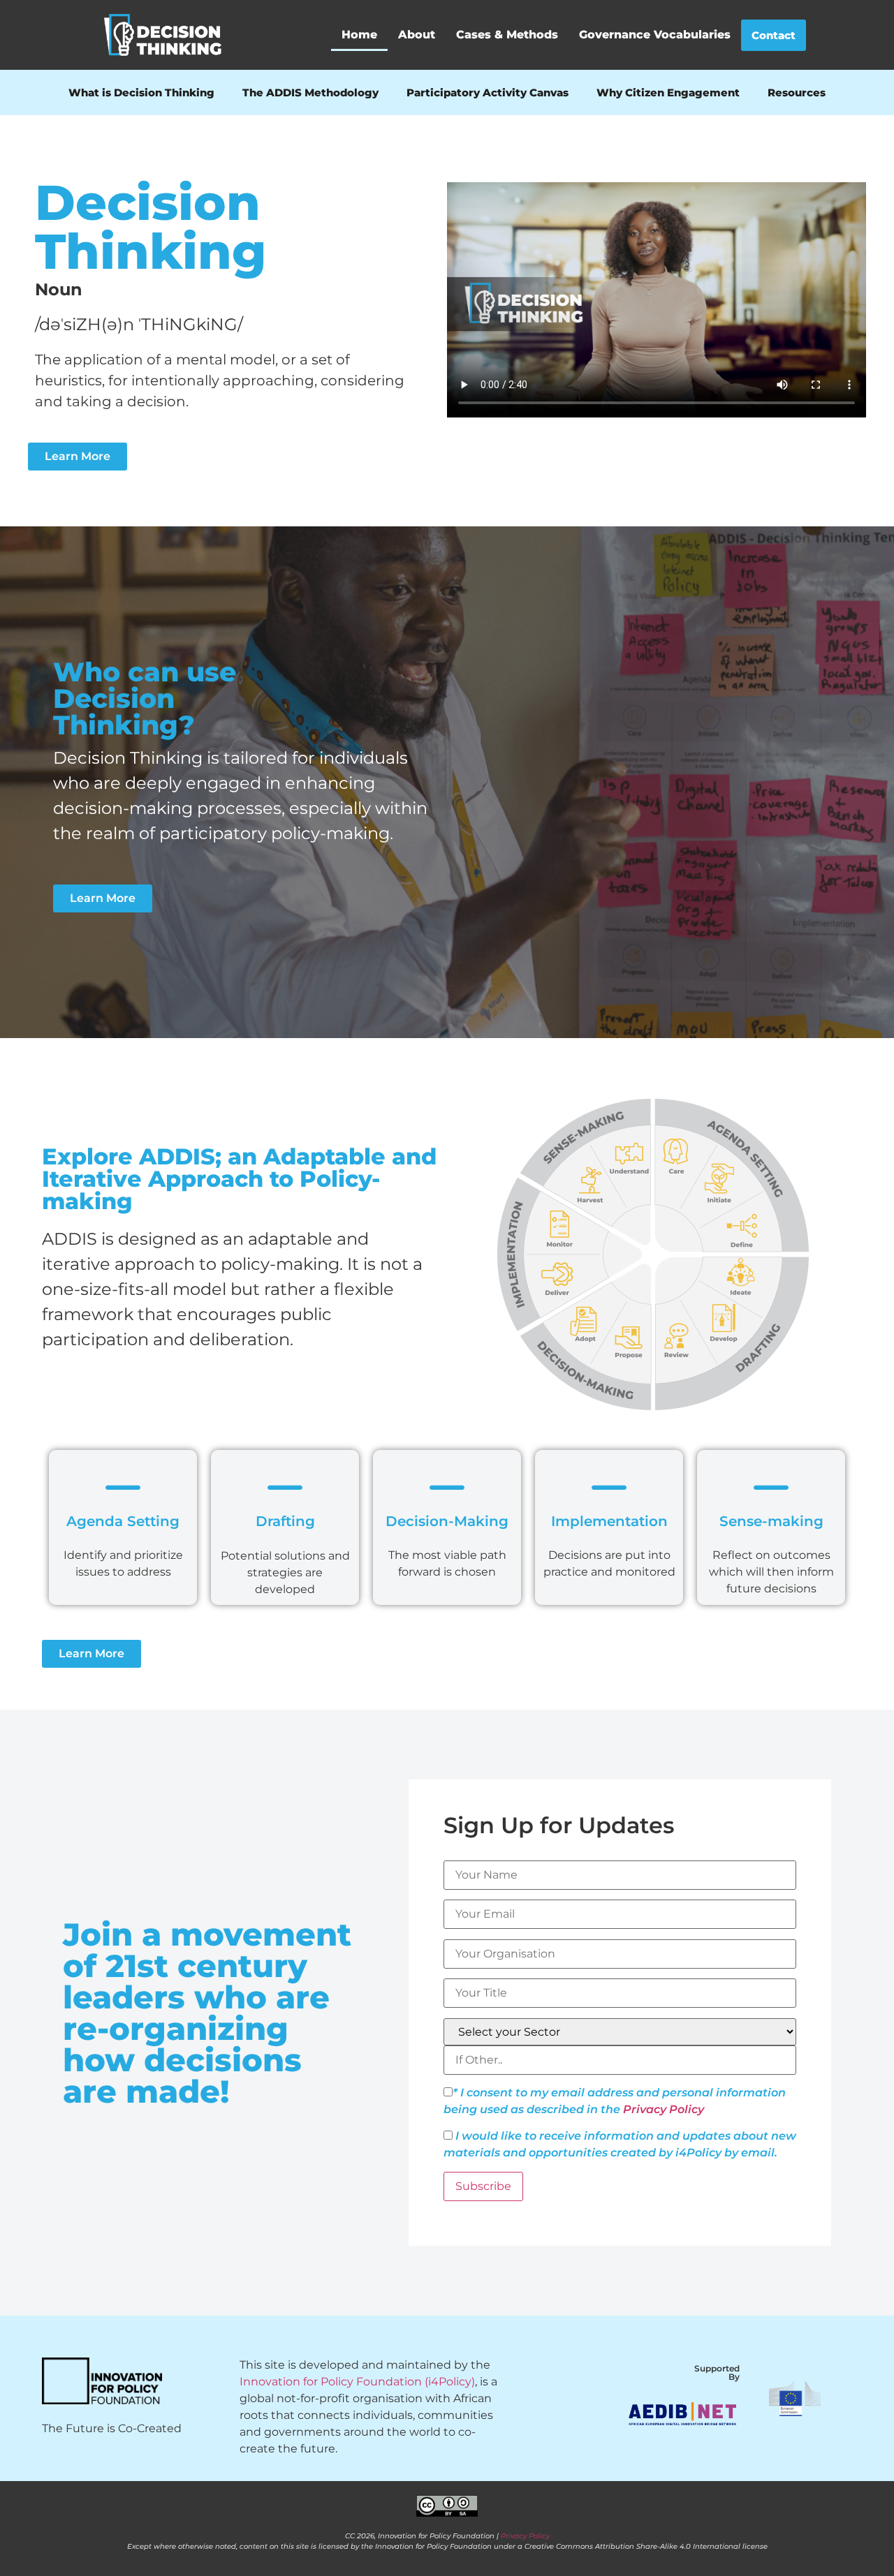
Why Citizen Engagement (668, 92)
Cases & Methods (507, 35)
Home (359, 35)
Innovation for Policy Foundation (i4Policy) (357, 2382)
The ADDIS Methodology (310, 92)
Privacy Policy (664, 2109)
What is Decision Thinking (141, 92)
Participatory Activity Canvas (488, 92)
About (417, 35)
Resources (797, 92)
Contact (774, 35)
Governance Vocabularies (655, 35)
